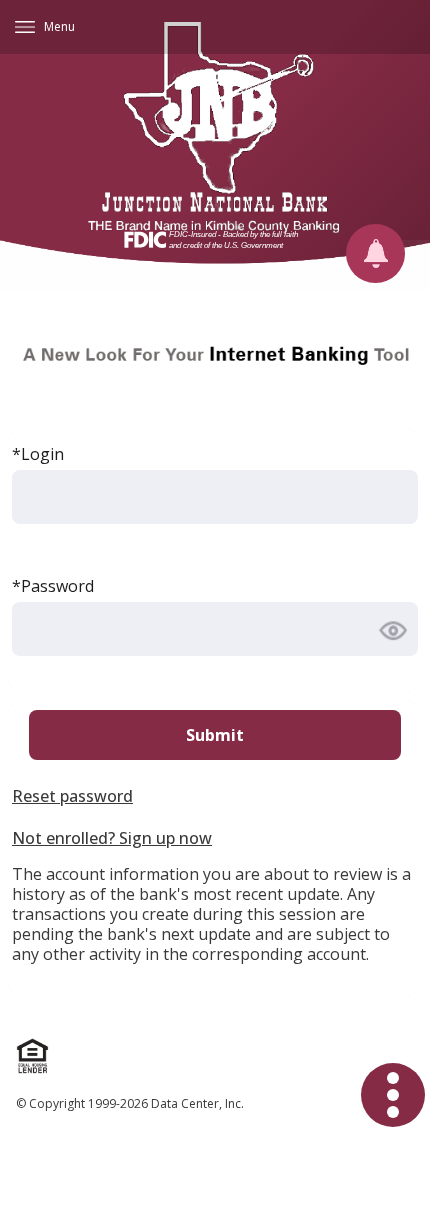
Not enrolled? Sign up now (112, 838)
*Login (38, 454)
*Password (53, 586)
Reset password (72, 796)
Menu (59, 26)
